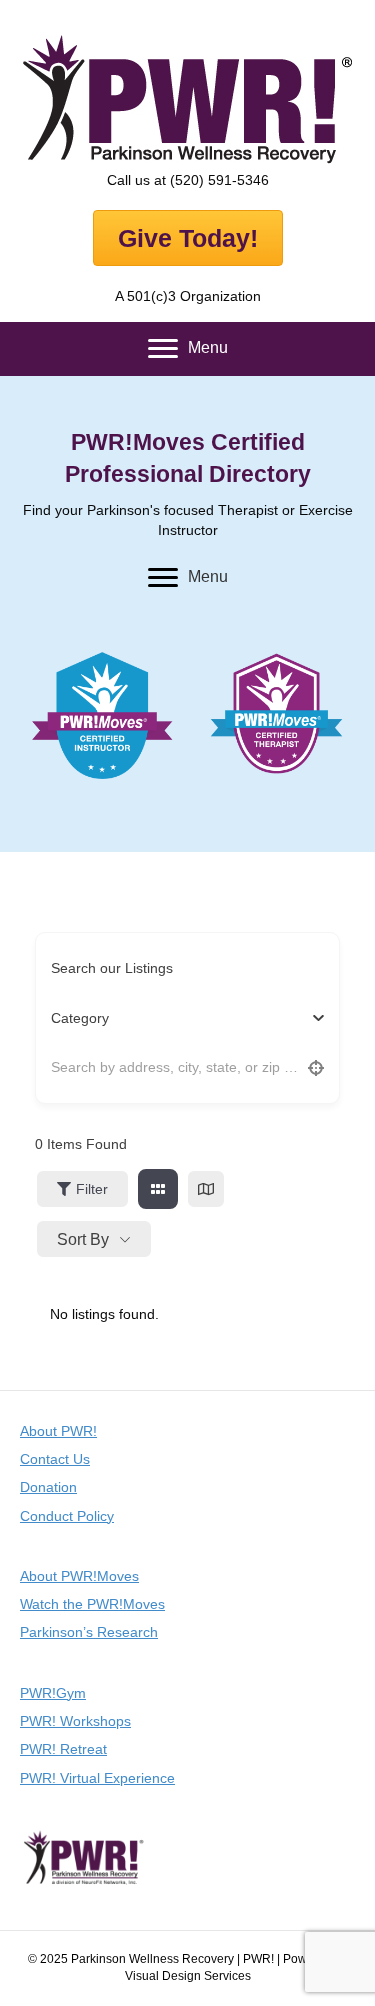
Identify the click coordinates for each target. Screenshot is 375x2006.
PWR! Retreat (63, 1749)
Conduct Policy (67, 1516)
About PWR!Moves (79, 1576)
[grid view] (158, 1189)
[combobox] (180, 1018)
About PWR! (58, 1431)
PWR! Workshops (75, 1721)
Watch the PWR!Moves (92, 1604)
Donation (48, 1487)
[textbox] (80, 1018)
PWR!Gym (53, 1693)
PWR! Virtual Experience (97, 1778)
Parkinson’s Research (89, 1632)
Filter (92, 1189)
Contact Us (55, 1459)
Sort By (83, 1239)
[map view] (206, 1189)
